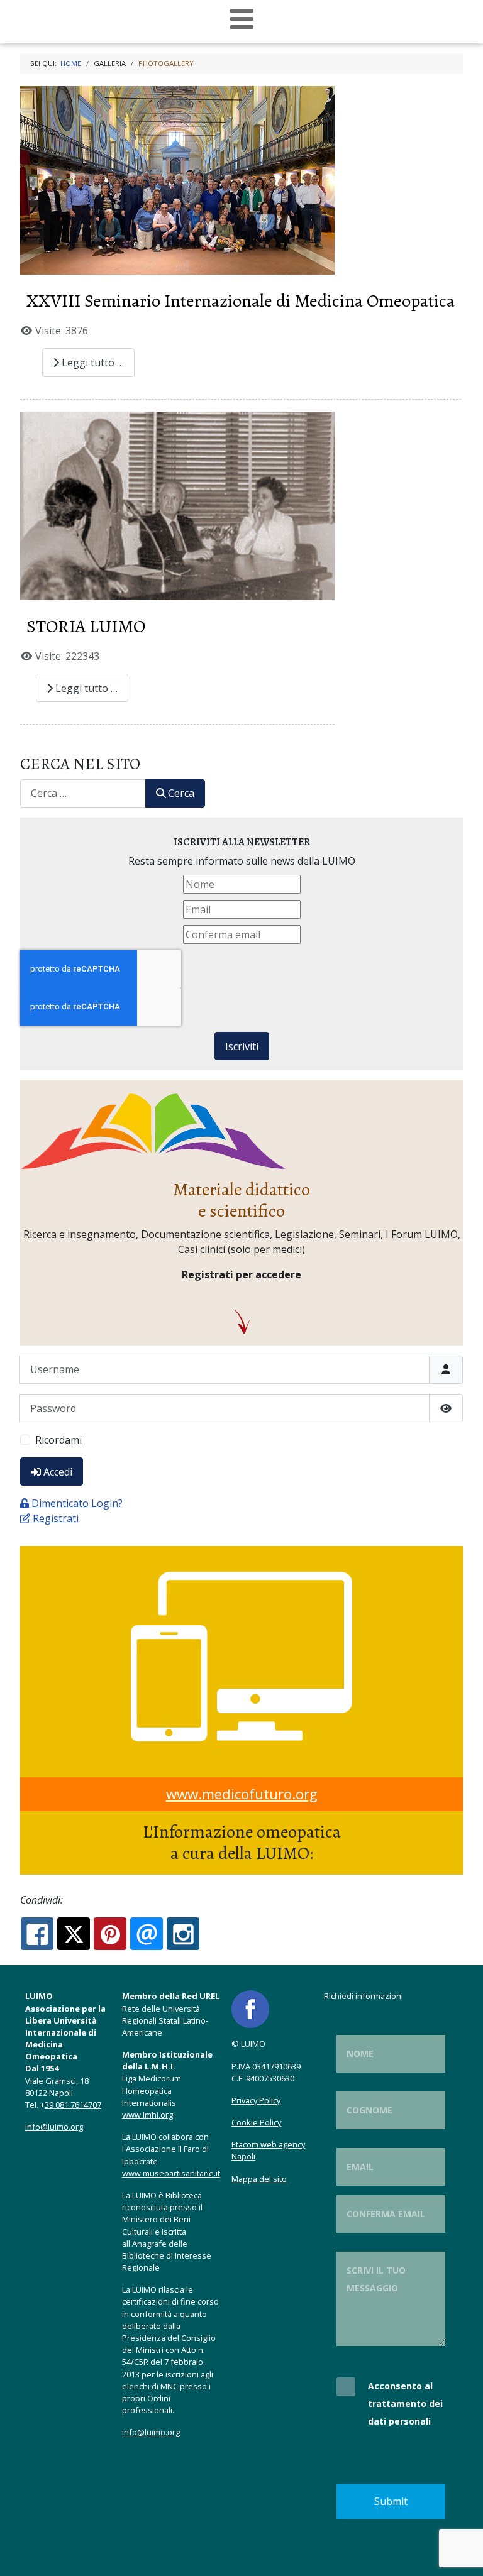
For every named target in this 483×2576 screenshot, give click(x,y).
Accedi (58, 1472)
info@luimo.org (54, 2127)
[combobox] (83, 793)
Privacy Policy (256, 2100)
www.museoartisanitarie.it (171, 2173)
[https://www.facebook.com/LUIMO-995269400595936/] (250, 2009)
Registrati (56, 1518)
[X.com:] (74, 1934)
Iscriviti (242, 1046)
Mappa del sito (259, 2179)
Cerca (181, 793)
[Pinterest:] (110, 1934)
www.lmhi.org (147, 2115)
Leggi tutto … (92, 363)
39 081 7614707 (73, 2105)
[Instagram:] (183, 1934)
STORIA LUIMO (86, 626)
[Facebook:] (37, 1934)
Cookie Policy (256, 2122)
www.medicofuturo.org (242, 1794)
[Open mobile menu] (242, 19)
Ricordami (58, 1440)
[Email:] (147, 1934)
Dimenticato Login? (77, 1503)
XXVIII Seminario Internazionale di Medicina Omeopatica (241, 301)
